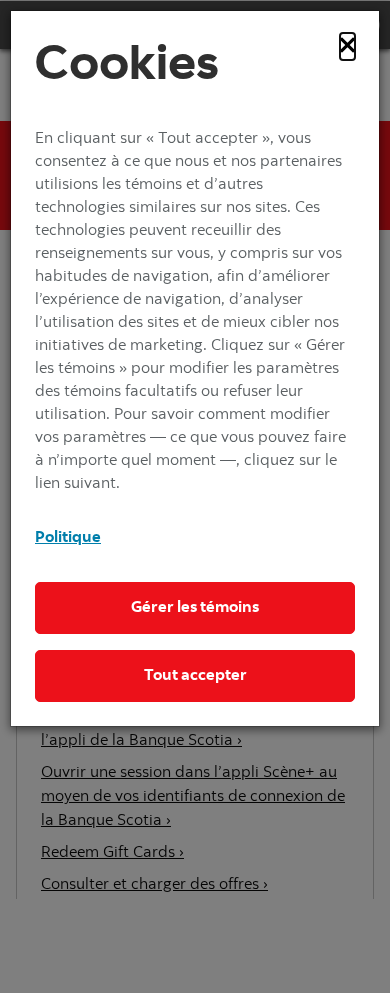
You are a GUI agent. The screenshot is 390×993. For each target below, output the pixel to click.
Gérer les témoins (195, 608)
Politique (68, 538)
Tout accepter (195, 676)
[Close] (347, 46)
